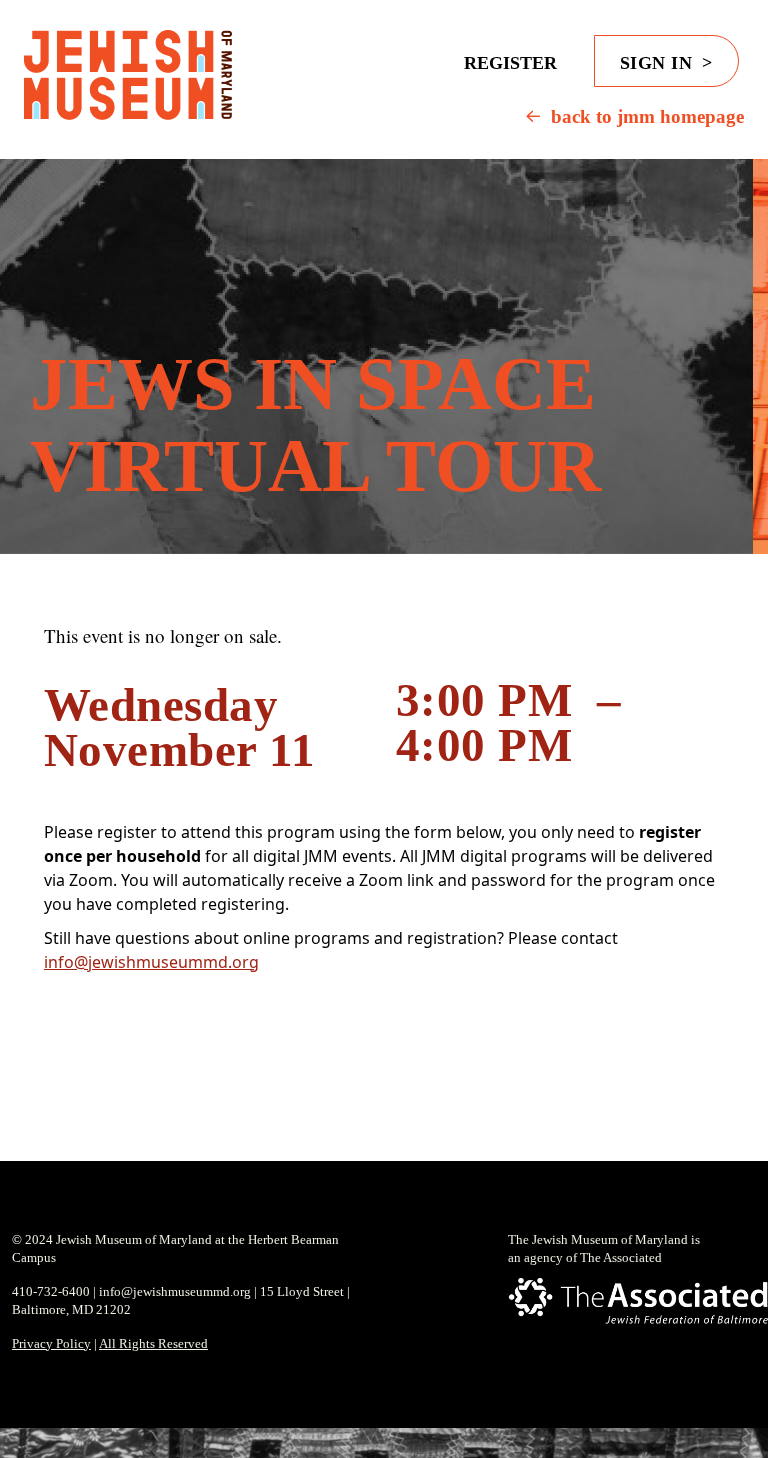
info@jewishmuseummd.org (151, 962)
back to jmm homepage (647, 116)
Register (510, 63)
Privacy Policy (51, 1343)
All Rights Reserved (153, 1343)
